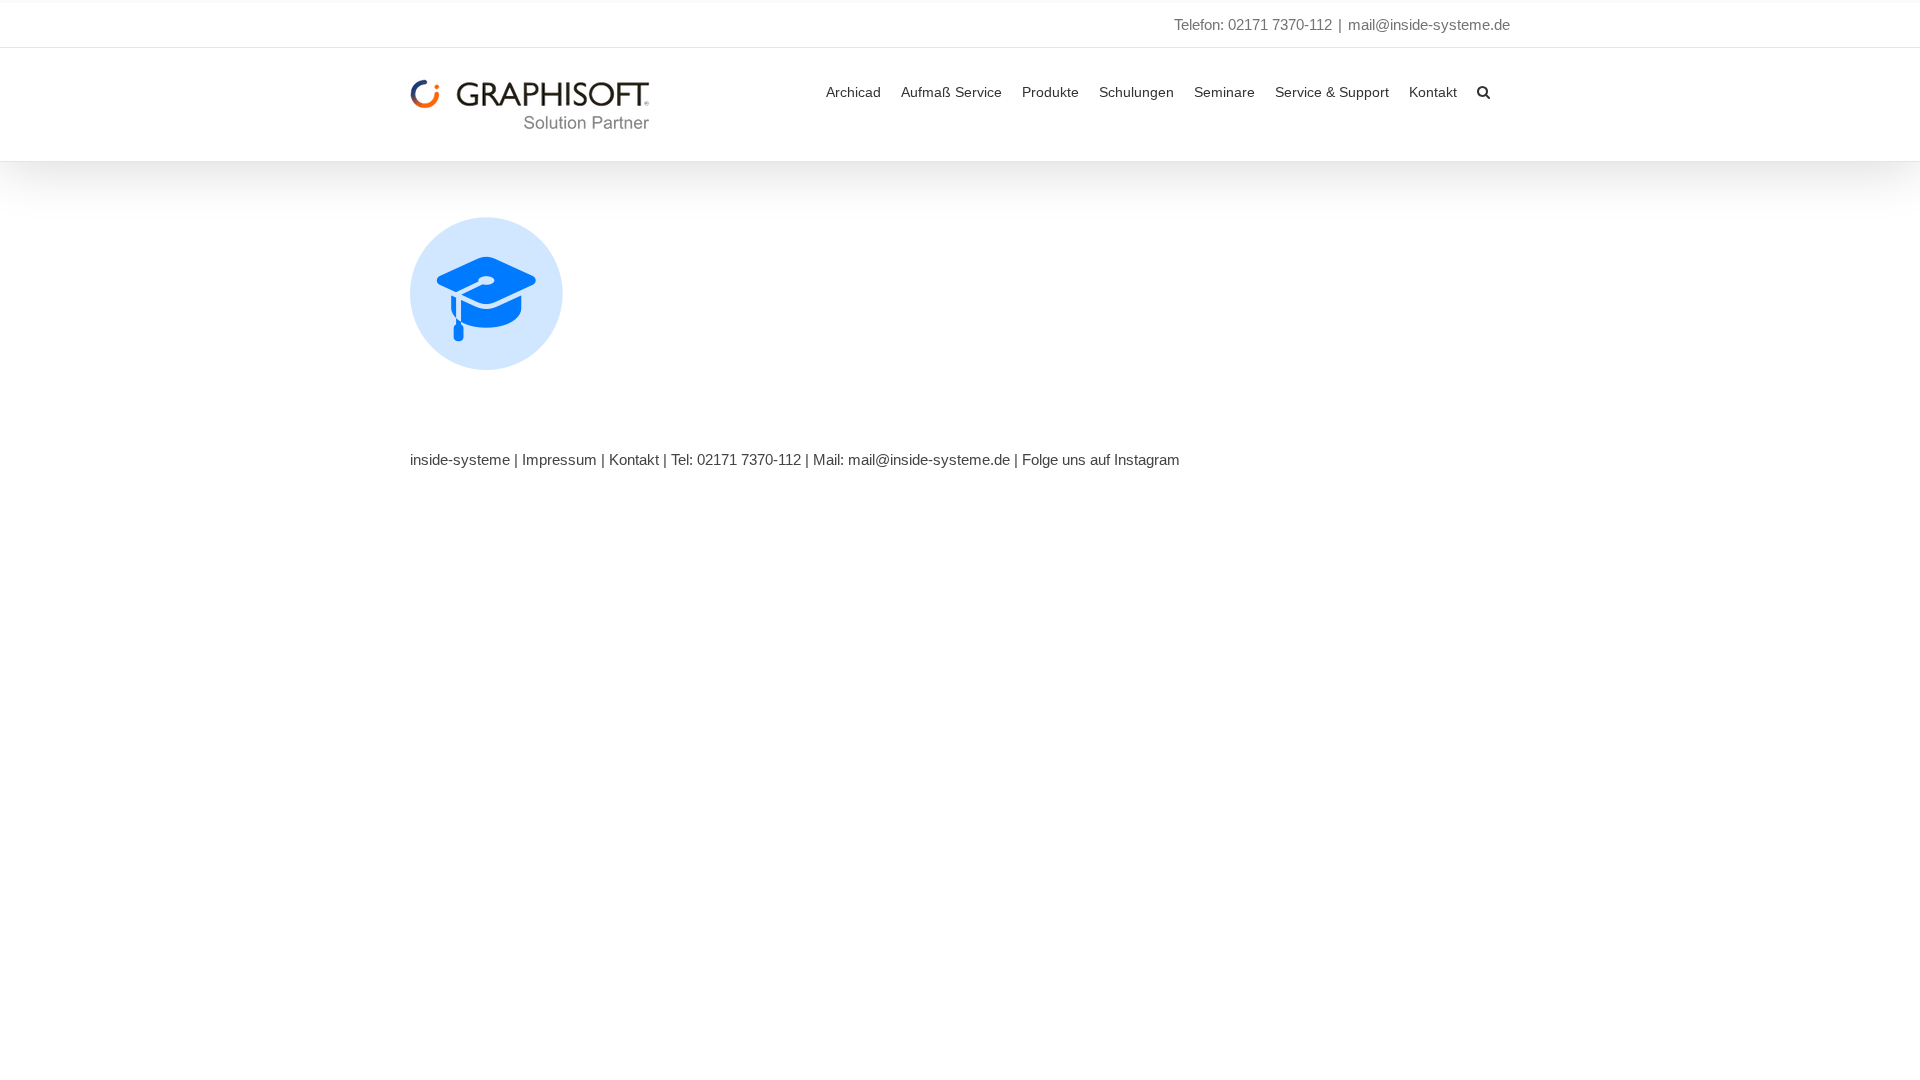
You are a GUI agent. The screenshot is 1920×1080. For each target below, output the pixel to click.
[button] (1483, 90)
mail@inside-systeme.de (1429, 24)
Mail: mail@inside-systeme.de (911, 459)
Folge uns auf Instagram (1101, 459)
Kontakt (634, 459)
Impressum (559, 459)
